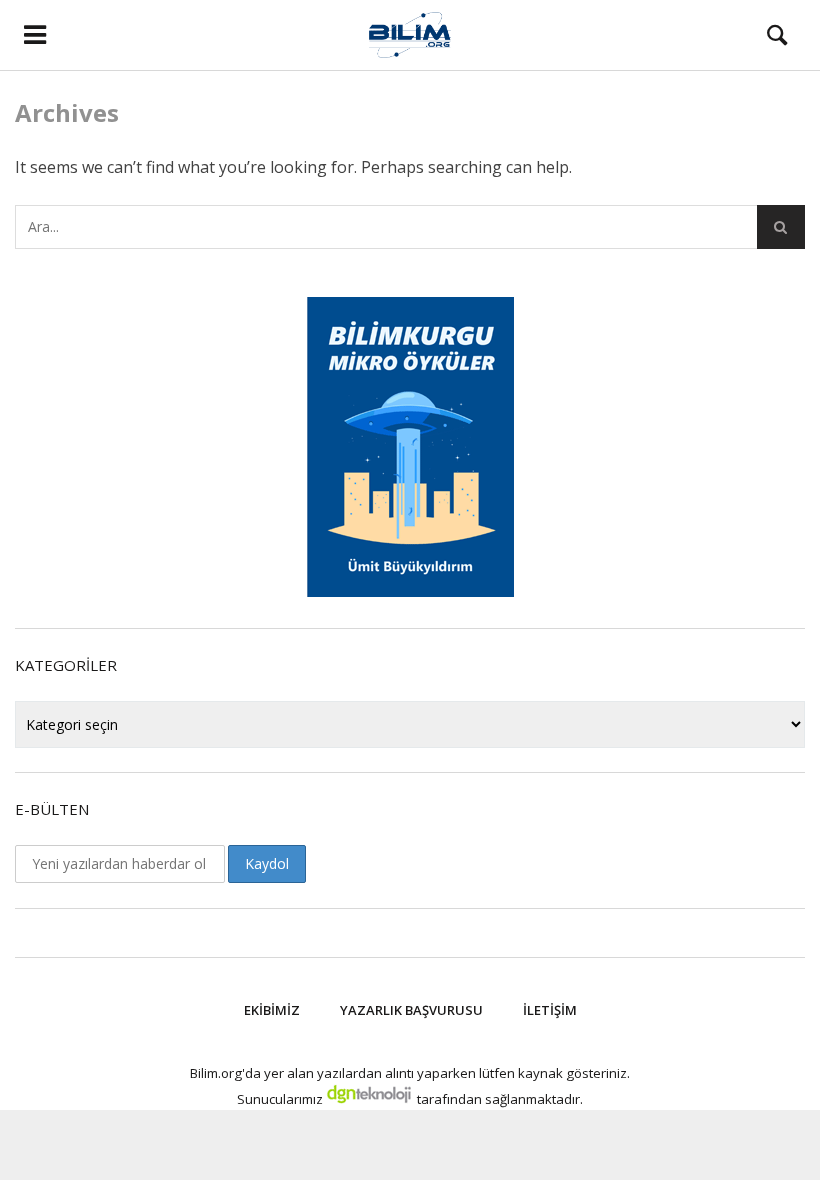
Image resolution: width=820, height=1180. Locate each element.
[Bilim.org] (410, 35)
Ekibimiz (272, 1010)
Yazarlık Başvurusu (411, 1010)
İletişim (550, 1010)
